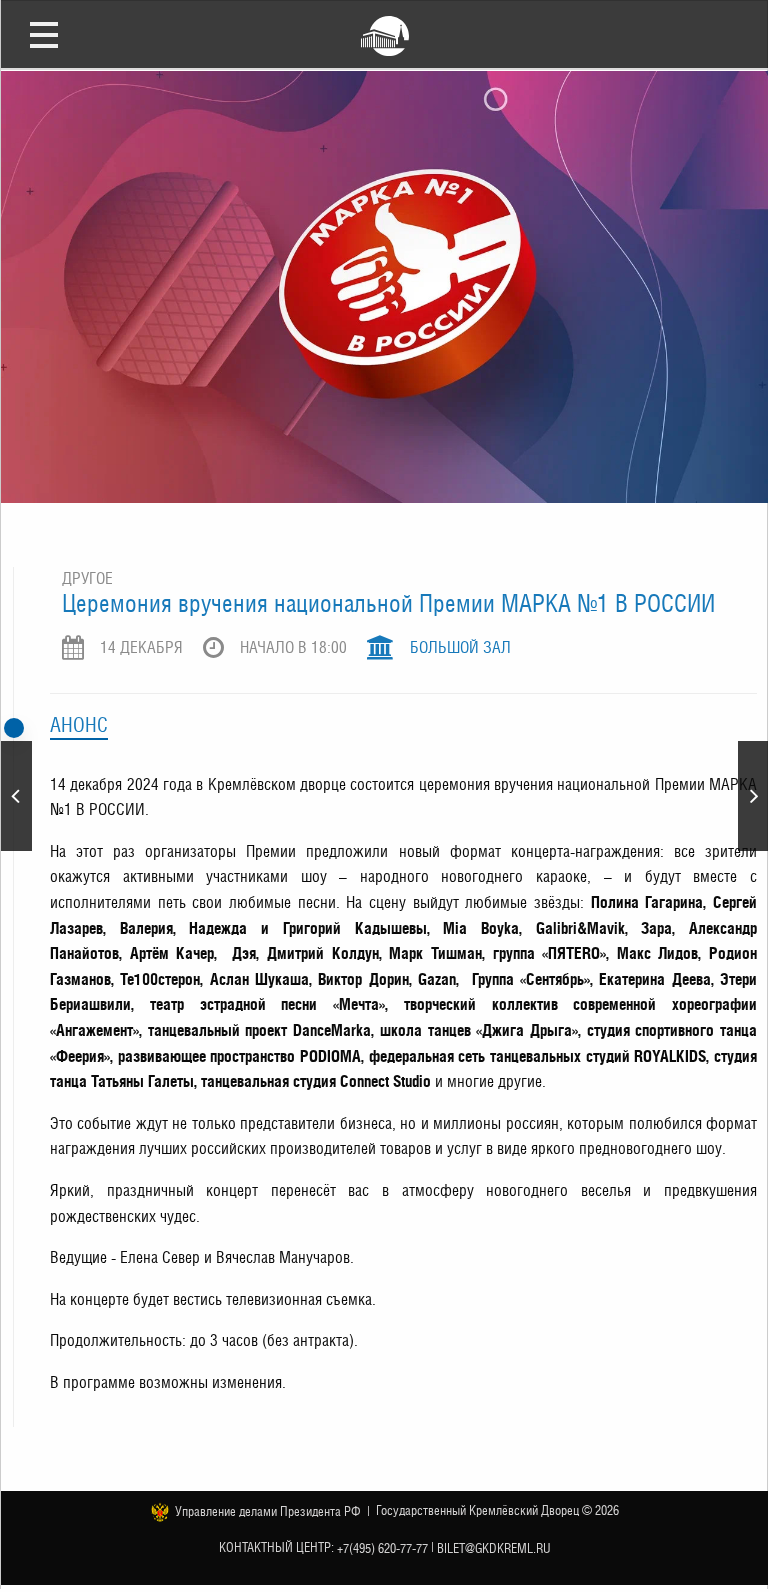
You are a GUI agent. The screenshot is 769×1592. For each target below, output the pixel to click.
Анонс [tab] (79, 725)
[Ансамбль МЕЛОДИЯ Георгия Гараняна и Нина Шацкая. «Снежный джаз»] (16, 796)
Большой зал (460, 647)
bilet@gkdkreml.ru (494, 1548)
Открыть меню (44, 34)
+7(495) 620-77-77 (382, 1548)
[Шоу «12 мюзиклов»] (753, 796)
